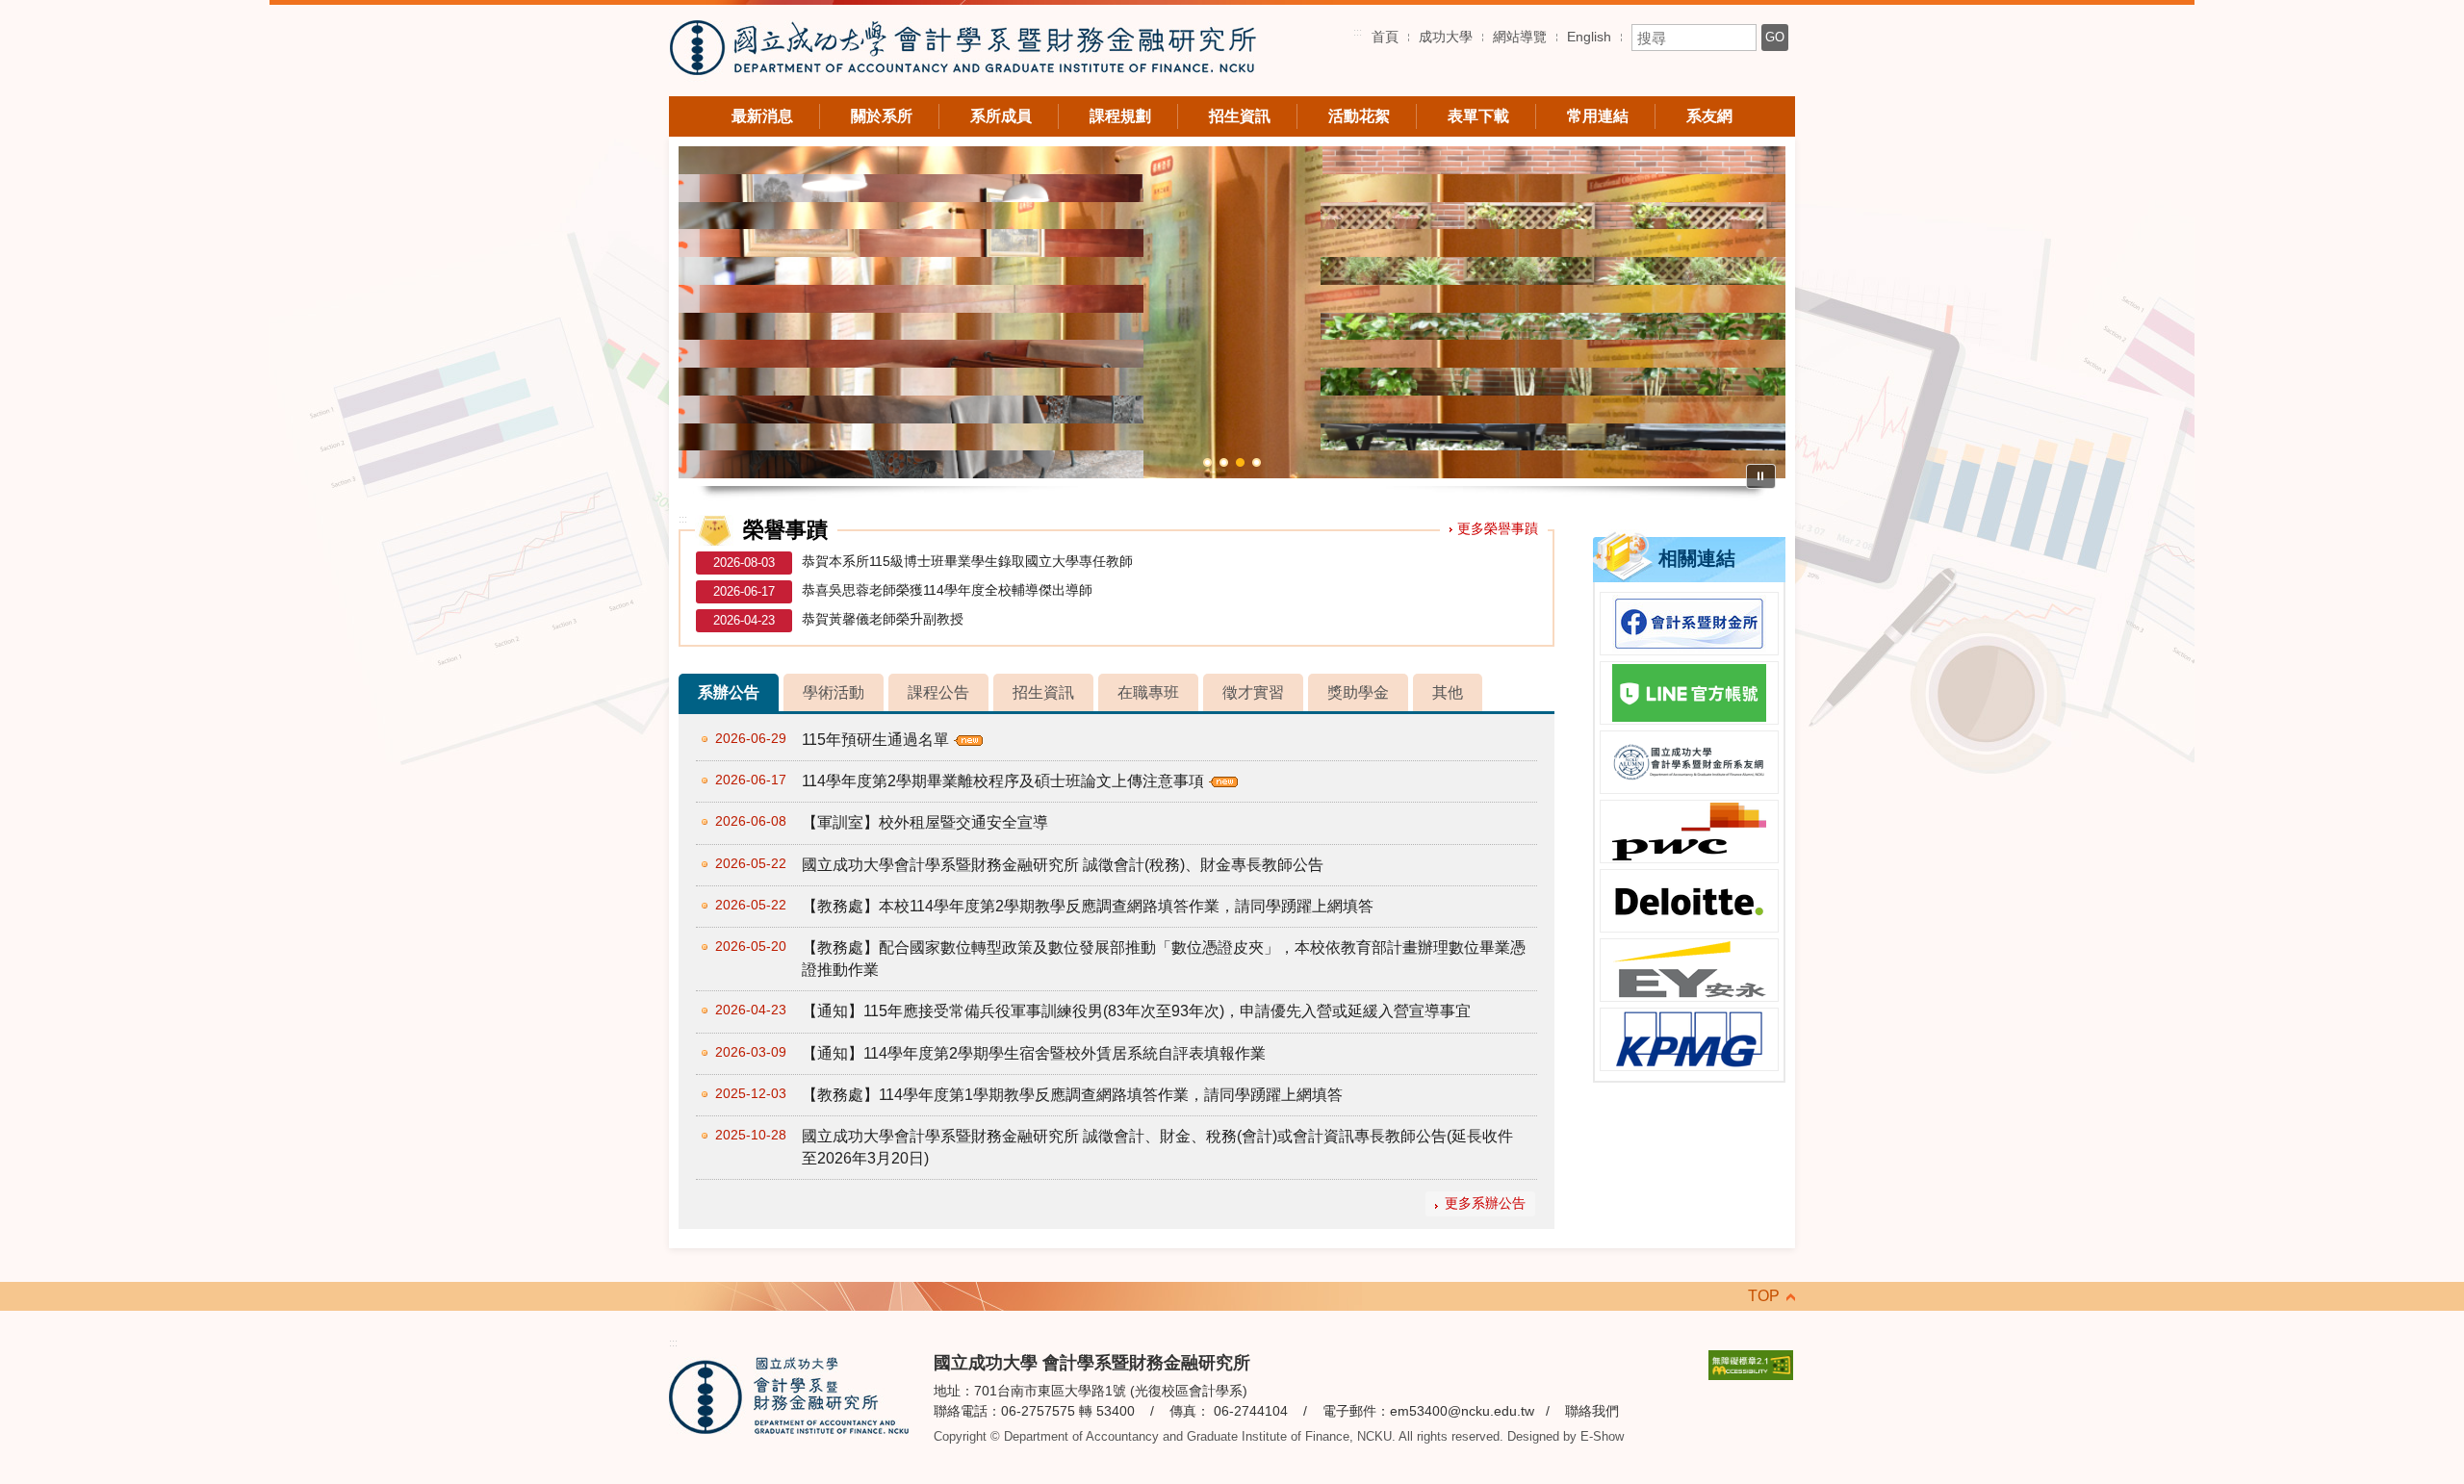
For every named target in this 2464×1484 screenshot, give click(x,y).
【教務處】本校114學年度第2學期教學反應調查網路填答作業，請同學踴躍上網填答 (1088, 906)
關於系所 (882, 116)
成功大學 (1446, 37)
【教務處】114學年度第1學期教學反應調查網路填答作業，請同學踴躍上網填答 (1072, 1095)
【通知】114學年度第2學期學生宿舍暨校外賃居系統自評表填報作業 (1034, 1053)
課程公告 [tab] (938, 692)
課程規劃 (1120, 116)
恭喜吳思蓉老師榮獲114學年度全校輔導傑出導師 (947, 590)
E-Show (1602, 1436)
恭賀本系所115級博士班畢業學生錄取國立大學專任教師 (967, 561)
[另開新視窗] (1689, 624)
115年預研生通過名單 (875, 740)
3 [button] (1240, 462)
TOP (1764, 1296)
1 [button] (1207, 462)
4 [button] (1257, 462)
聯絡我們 (1592, 1411)
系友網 (1709, 116)
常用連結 (1598, 116)
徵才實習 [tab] (1253, 692)
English (1589, 37)
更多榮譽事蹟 (1498, 528)
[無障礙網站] (1751, 1364)
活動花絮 (1359, 116)
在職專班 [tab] (1148, 692)
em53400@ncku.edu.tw (1462, 1411)
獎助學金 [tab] (1358, 692)
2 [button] (1224, 462)
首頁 (1385, 37)
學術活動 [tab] (834, 692)
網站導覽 (1520, 37)
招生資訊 (1240, 116)
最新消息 (762, 116)
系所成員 (1001, 116)
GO (1775, 37)
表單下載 (1478, 116)
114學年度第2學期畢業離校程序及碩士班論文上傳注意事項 (1003, 781)
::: (1358, 32)
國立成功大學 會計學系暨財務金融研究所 (962, 51)
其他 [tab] (1448, 692)
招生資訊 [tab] (1043, 692)
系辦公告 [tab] (729, 692)
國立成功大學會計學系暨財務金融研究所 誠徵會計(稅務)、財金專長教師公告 (1063, 865)
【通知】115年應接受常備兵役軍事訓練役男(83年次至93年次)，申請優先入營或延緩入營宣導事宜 (1136, 1011)
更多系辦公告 (1485, 1203)
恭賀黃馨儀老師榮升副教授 (883, 619)
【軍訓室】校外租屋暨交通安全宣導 (925, 822)
